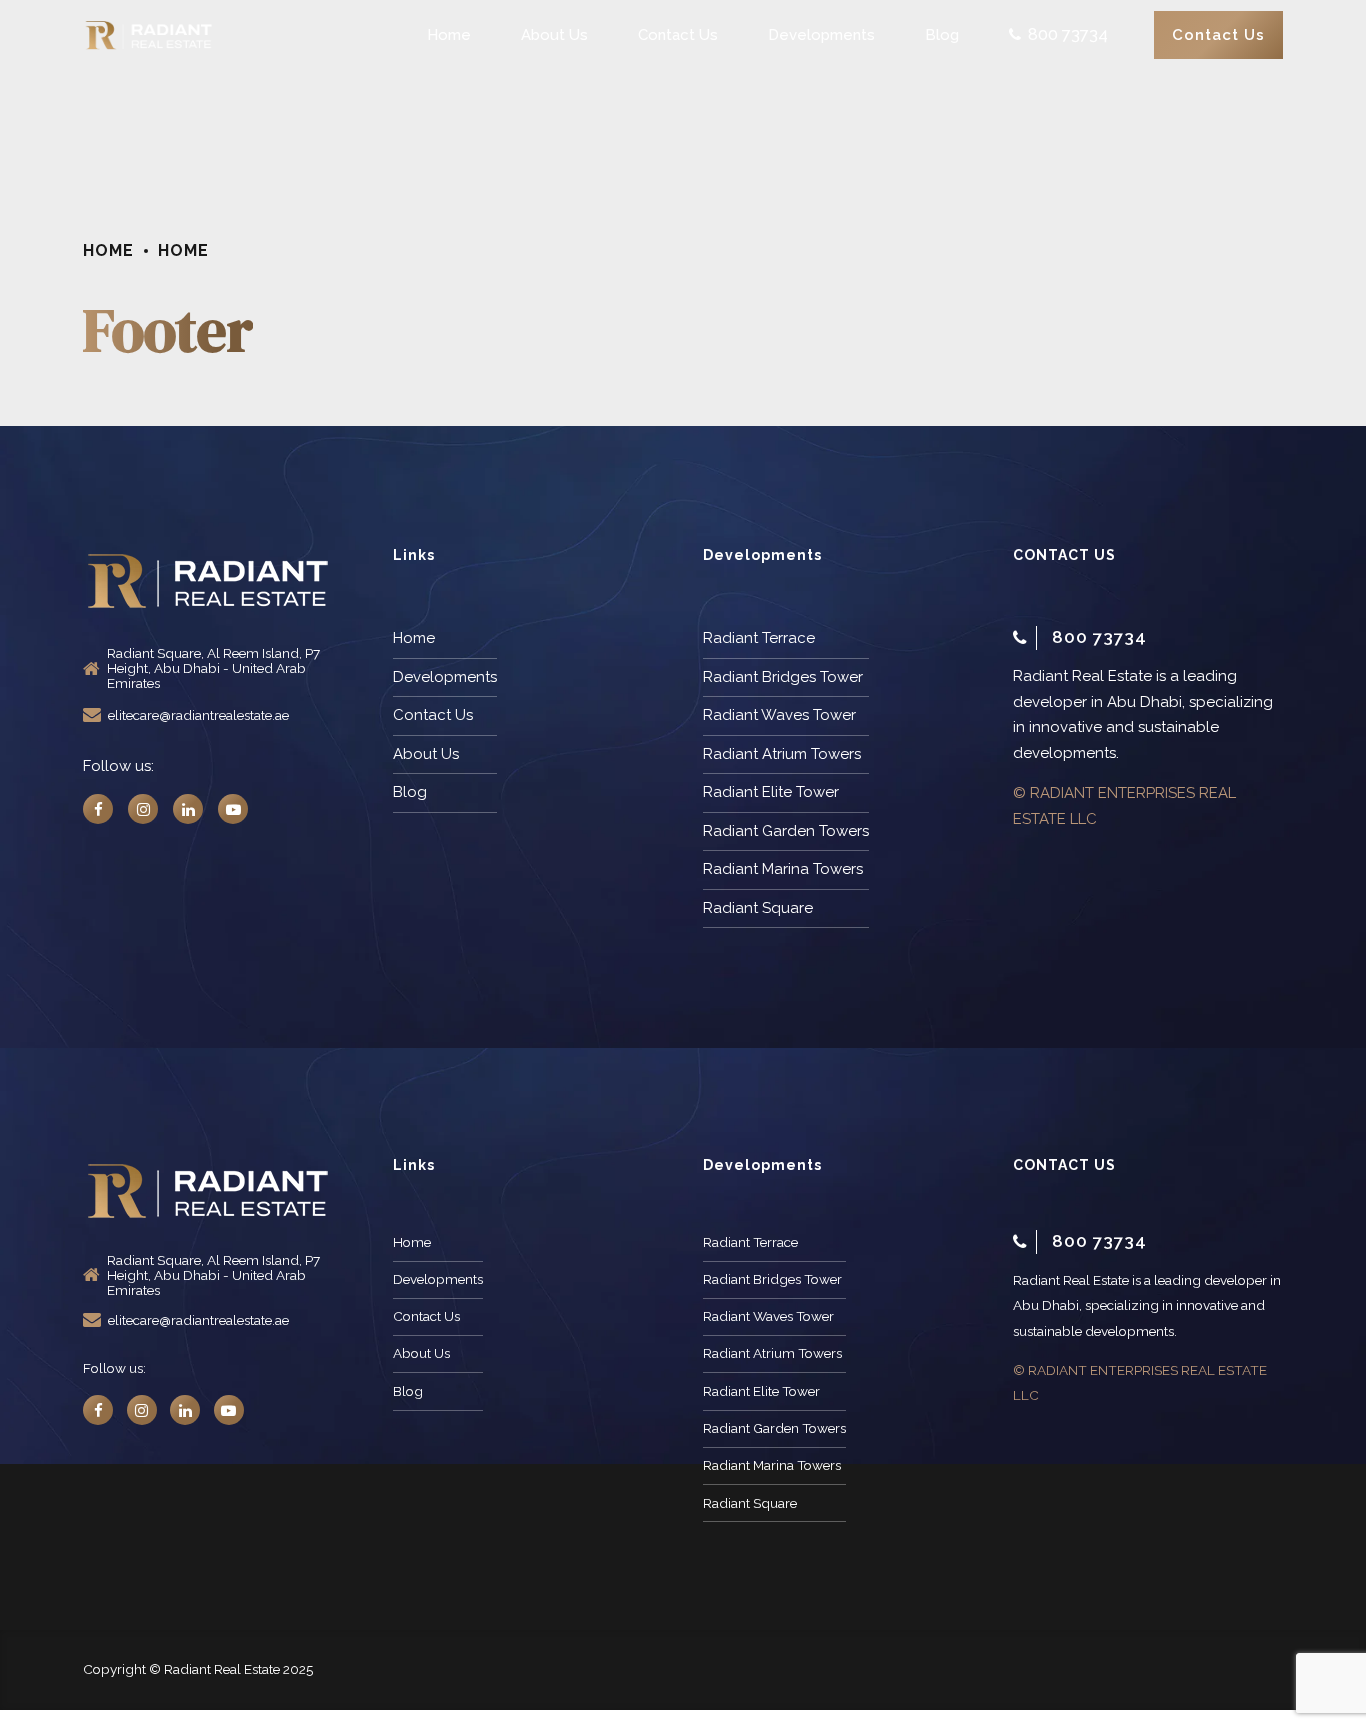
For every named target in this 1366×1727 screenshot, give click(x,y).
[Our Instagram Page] (143, 809)
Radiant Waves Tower (779, 715)
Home (449, 35)
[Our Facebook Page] (98, 809)
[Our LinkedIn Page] (188, 809)
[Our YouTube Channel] (233, 809)
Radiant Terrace (759, 638)
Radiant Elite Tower (771, 792)
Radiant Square (758, 908)
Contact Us (678, 35)
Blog (942, 35)
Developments (821, 35)
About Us (554, 35)
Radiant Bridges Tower (783, 677)
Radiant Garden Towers (786, 831)
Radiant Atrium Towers (782, 754)
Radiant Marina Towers (783, 869)
